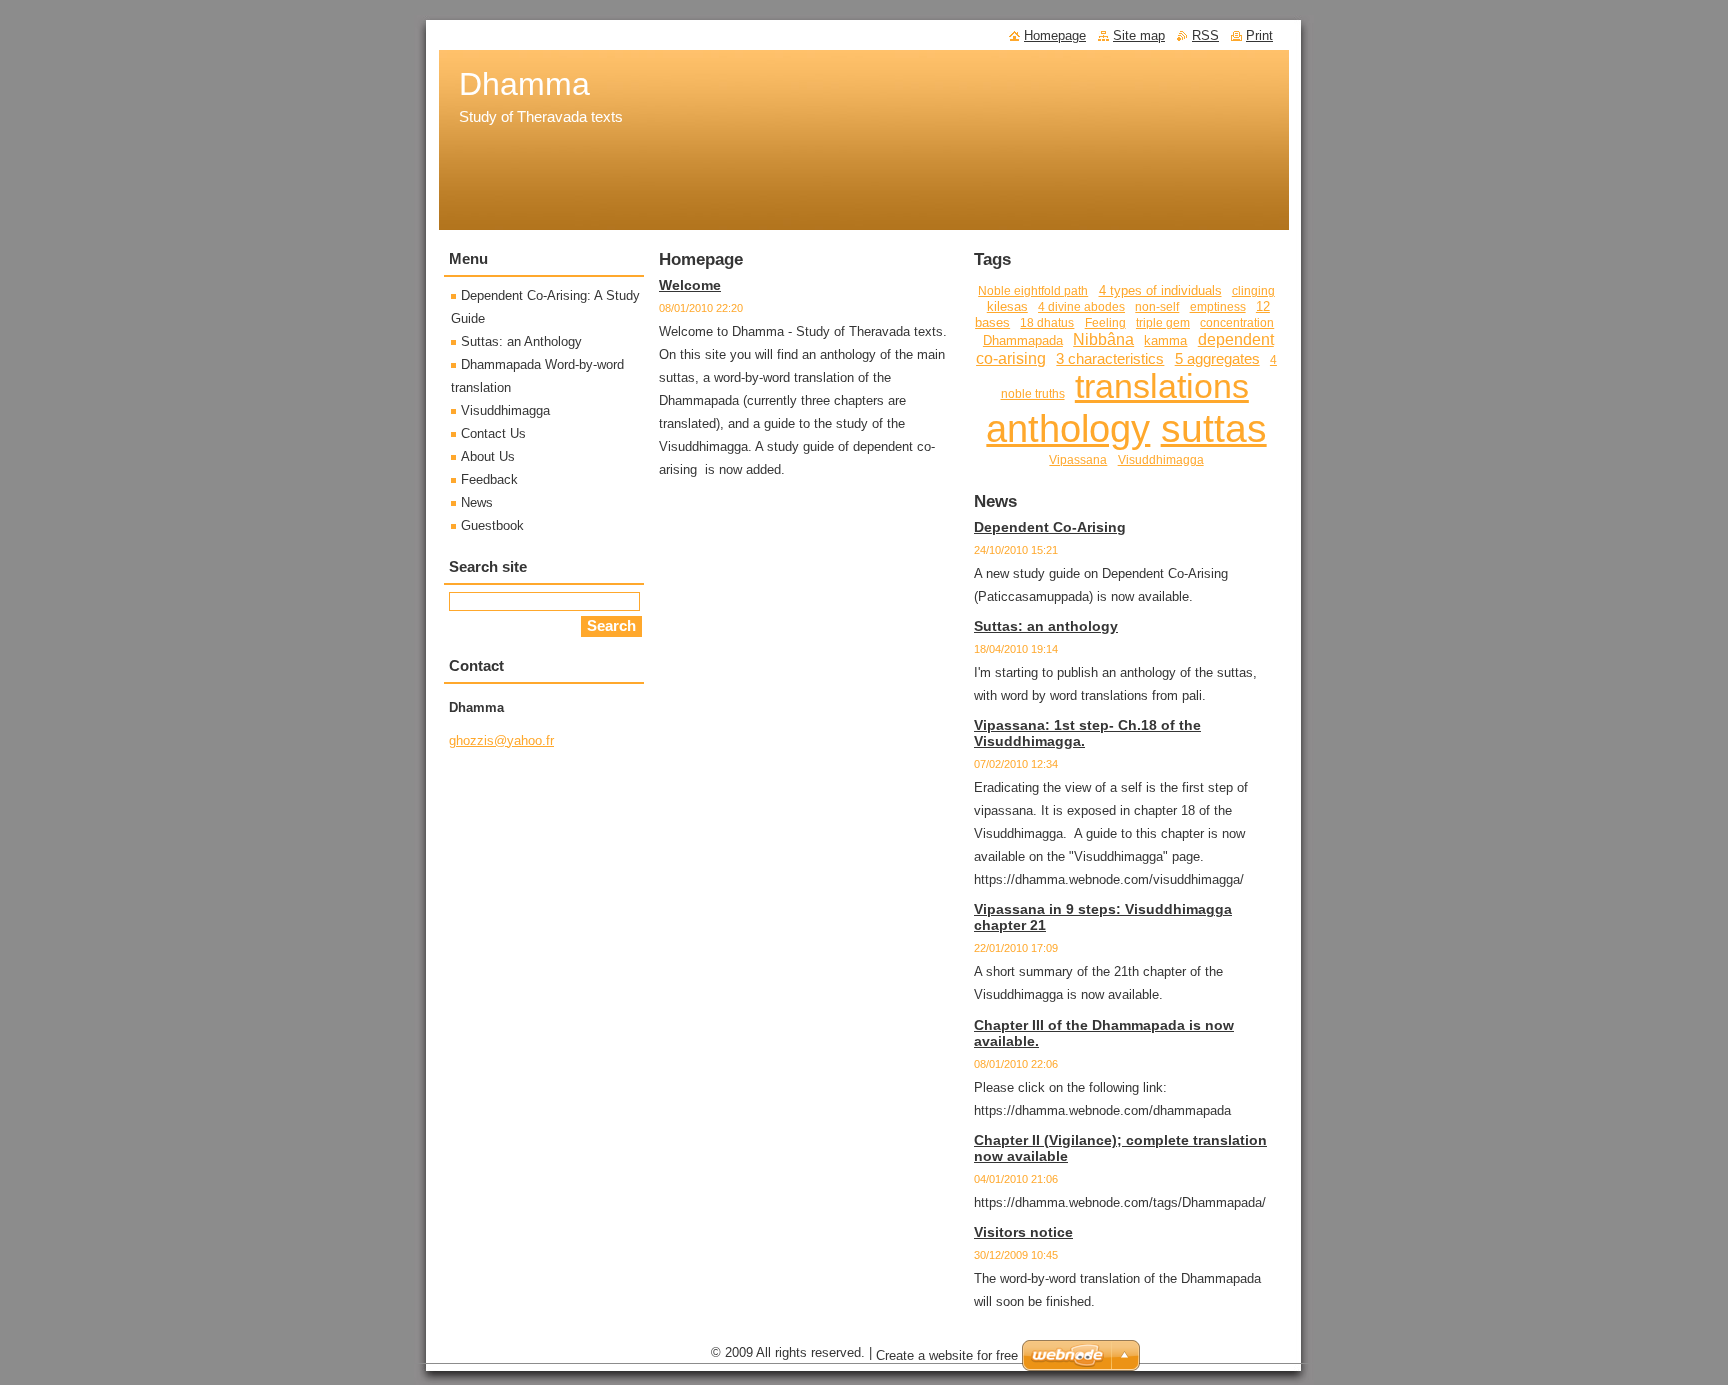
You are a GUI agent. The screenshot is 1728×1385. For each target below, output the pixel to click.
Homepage (1055, 35)
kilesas (1007, 306)
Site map (1139, 35)
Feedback (489, 479)
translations (1162, 386)
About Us (488, 456)
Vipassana (1078, 459)
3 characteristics (1110, 359)
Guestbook (492, 525)
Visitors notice (1023, 1232)
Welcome (690, 285)
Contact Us (493, 433)
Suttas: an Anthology (521, 341)
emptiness (1218, 306)
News (477, 502)
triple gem (1163, 322)
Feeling (1105, 322)
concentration (1237, 322)
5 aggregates (1217, 359)
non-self (1157, 306)
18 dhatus (1047, 322)
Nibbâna (1103, 339)
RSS (1205, 35)
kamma (1165, 340)
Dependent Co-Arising (1050, 527)
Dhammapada (1023, 340)
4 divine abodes (1081, 306)
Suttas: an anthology (1046, 626)
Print (1259, 35)
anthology (1068, 429)
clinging (1253, 290)
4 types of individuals (1160, 290)
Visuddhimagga (1161, 459)
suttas (1214, 428)
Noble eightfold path (1033, 290)
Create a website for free (947, 1355)
